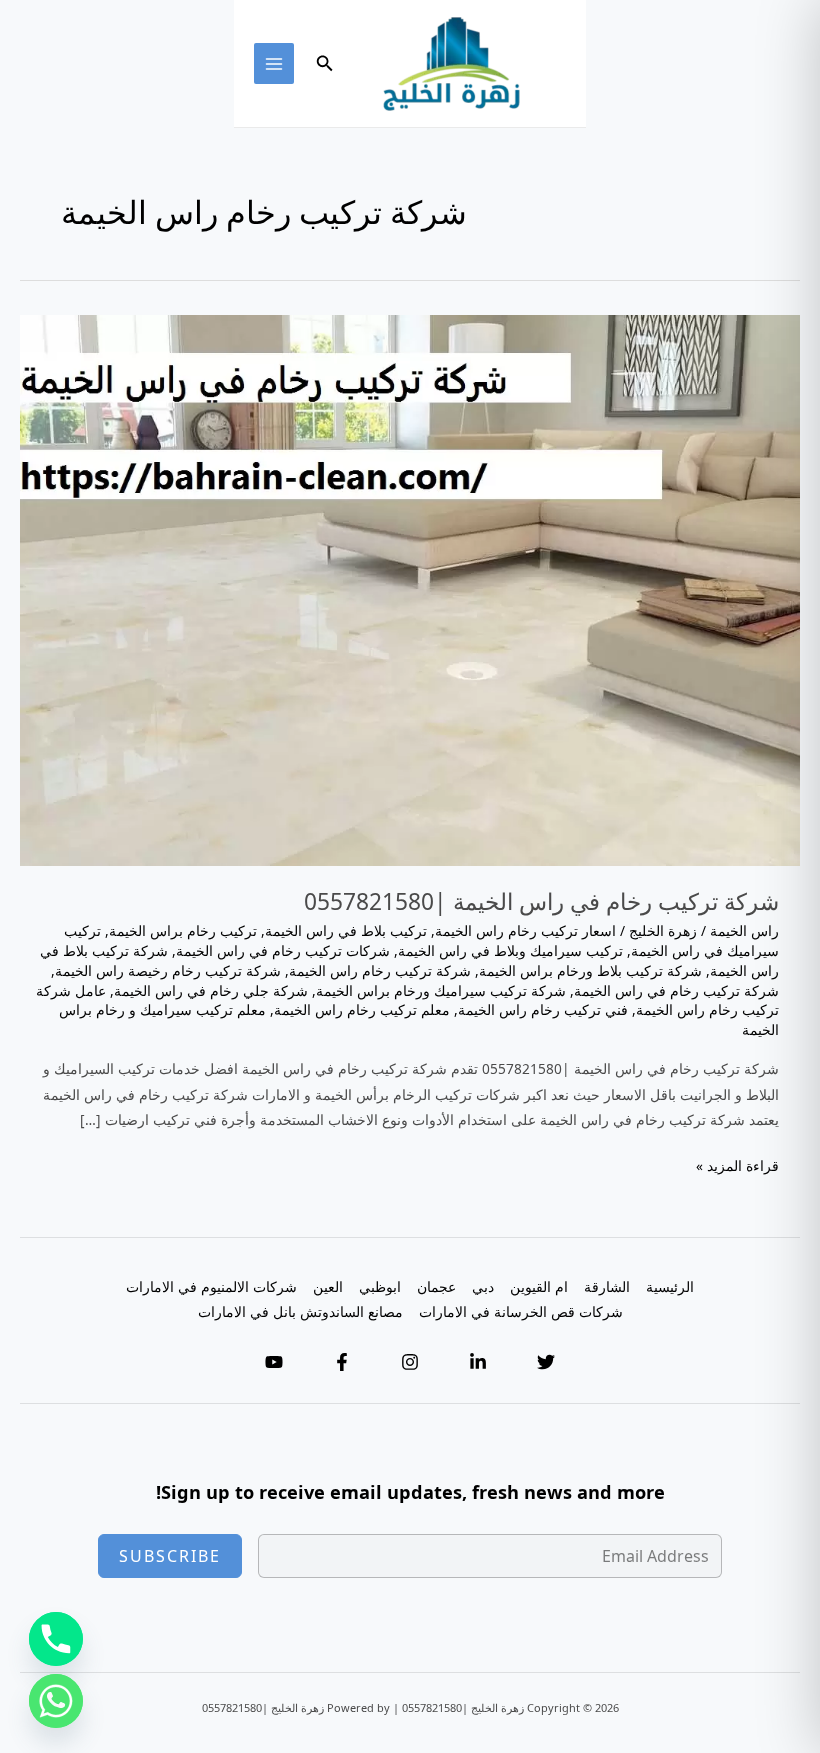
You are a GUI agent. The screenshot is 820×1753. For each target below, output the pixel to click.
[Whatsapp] (56, 1701)
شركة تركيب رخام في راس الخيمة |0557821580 (541, 901)
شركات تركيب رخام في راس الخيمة (283, 950)
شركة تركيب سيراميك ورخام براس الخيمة (441, 990)
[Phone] (56, 1639)
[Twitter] (546, 1362)
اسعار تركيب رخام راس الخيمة (525, 930)
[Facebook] (342, 1362)
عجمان (436, 1286)
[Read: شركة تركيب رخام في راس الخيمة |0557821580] (410, 588)
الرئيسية (670, 1286)
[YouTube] (274, 1362)
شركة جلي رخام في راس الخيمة (211, 990)
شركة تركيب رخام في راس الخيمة (676, 990)
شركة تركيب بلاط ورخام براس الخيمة (590, 970)
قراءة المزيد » (737, 1166)
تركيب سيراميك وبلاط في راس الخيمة (510, 950)
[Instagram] (410, 1362)
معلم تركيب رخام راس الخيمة (362, 1009)
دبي (483, 1286)
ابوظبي (380, 1286)
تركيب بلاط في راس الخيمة (346, 930)
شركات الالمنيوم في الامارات (211, 1286)
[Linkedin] (478, 1362)
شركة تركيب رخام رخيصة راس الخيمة (168, 970)
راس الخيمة (744, 930)
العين (328, 1286)
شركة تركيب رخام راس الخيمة (380, 970)
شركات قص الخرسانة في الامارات (521, 1311)
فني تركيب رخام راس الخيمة (543, 1009)
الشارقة (607, 1286)
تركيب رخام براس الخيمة (183, 930)
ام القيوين (539, 1286)
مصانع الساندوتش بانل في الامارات (300, 1311)
